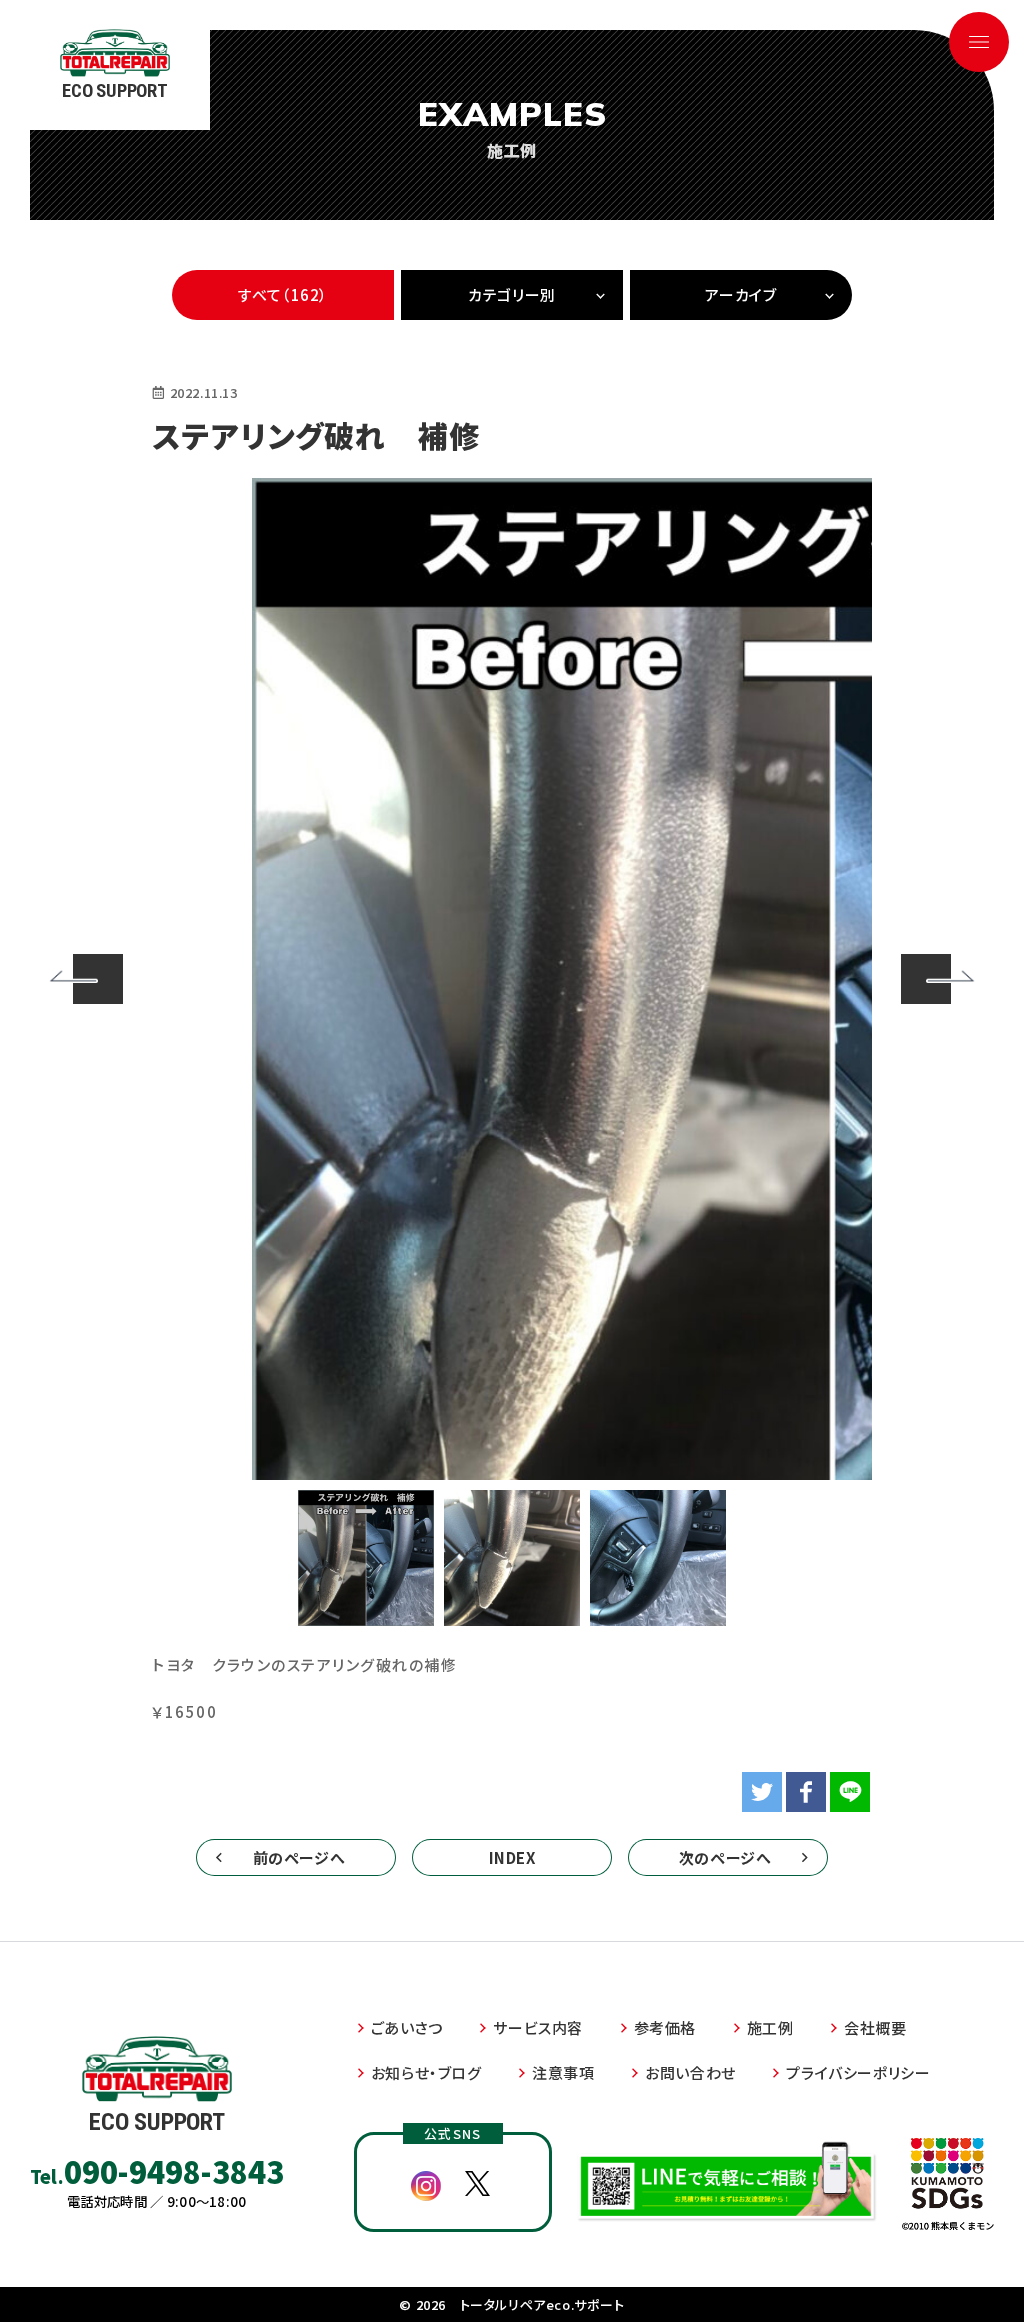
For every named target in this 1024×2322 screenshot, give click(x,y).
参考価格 (665, 2027)
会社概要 (875, 2027)
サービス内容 (538, 2027)
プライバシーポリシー (858, 2072)
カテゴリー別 (512, 294)
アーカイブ (740, 294)
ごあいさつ (407, 2027)
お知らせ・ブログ (426, 2072)
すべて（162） (283, 294)
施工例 (770, 2027)
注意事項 (563, 2072)
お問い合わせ (690, 2072)
